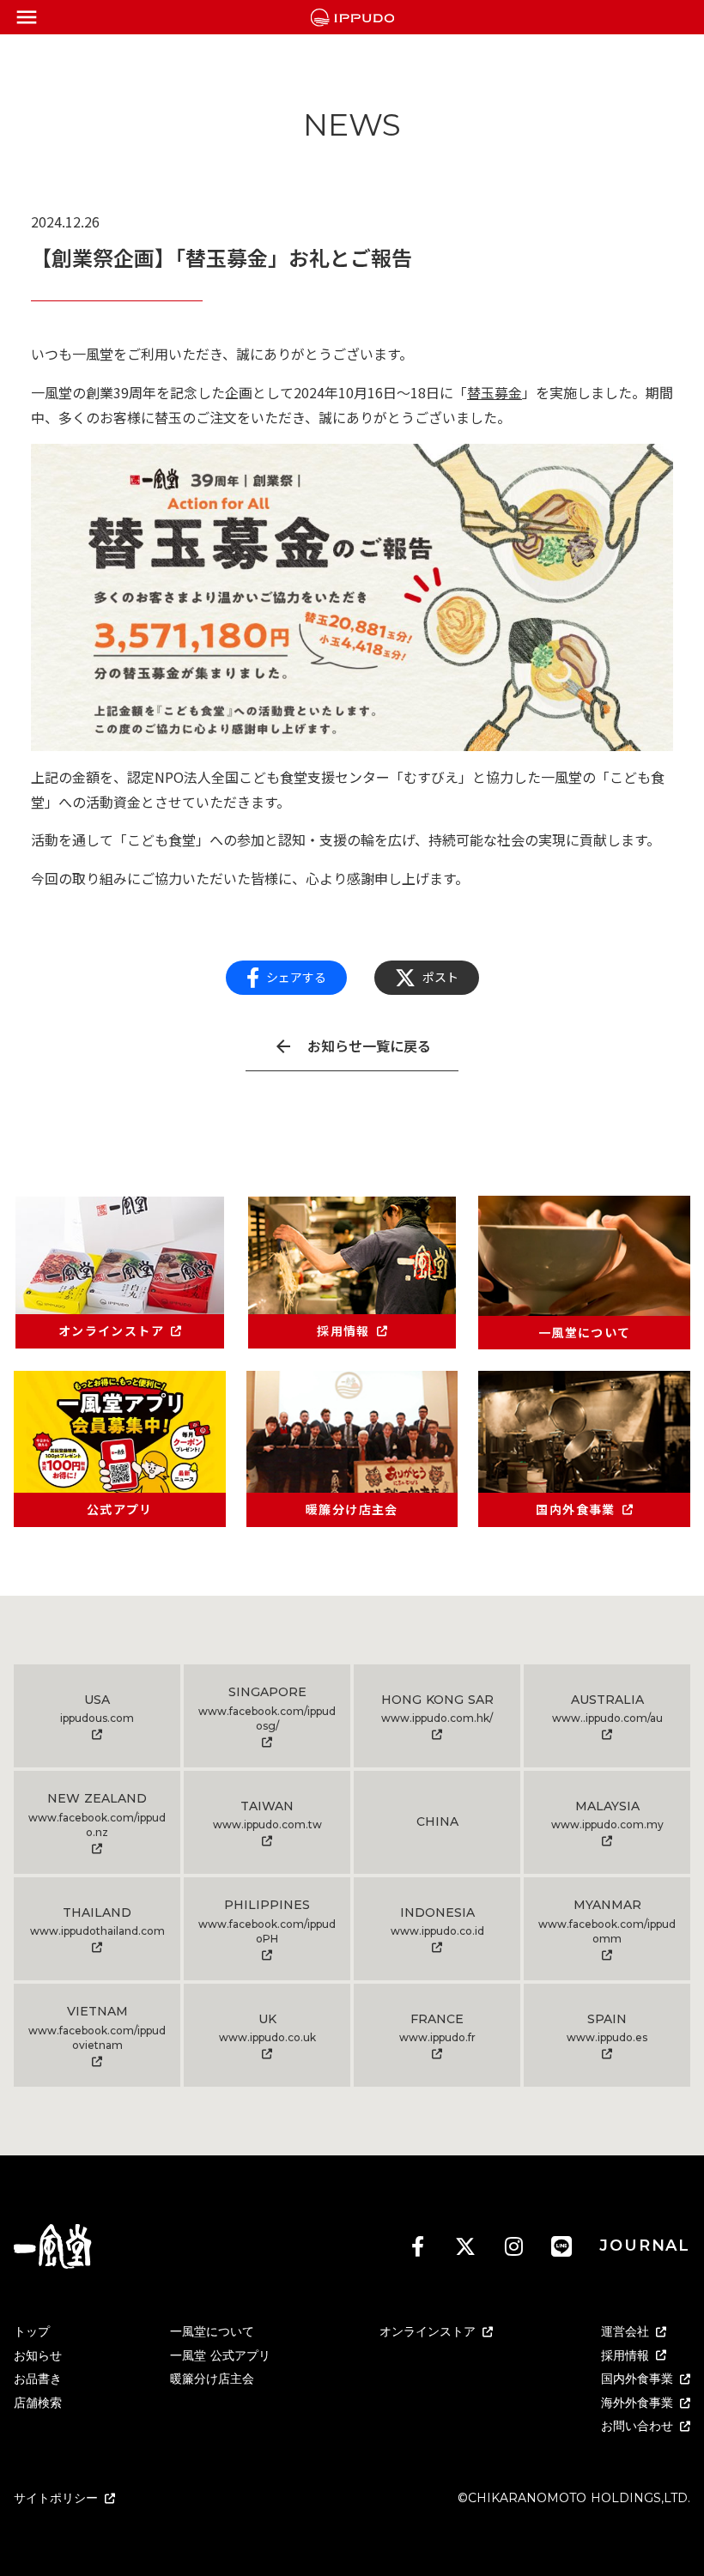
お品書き (38, 2379)
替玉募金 (495, 392)
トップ (32, 2331)
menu (27, 17)
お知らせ (38, 2355)
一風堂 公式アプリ (220, 2355)
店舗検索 (38, 2403)
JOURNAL (645, 2246)
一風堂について (212, 2331)
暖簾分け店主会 (212, 2379)
